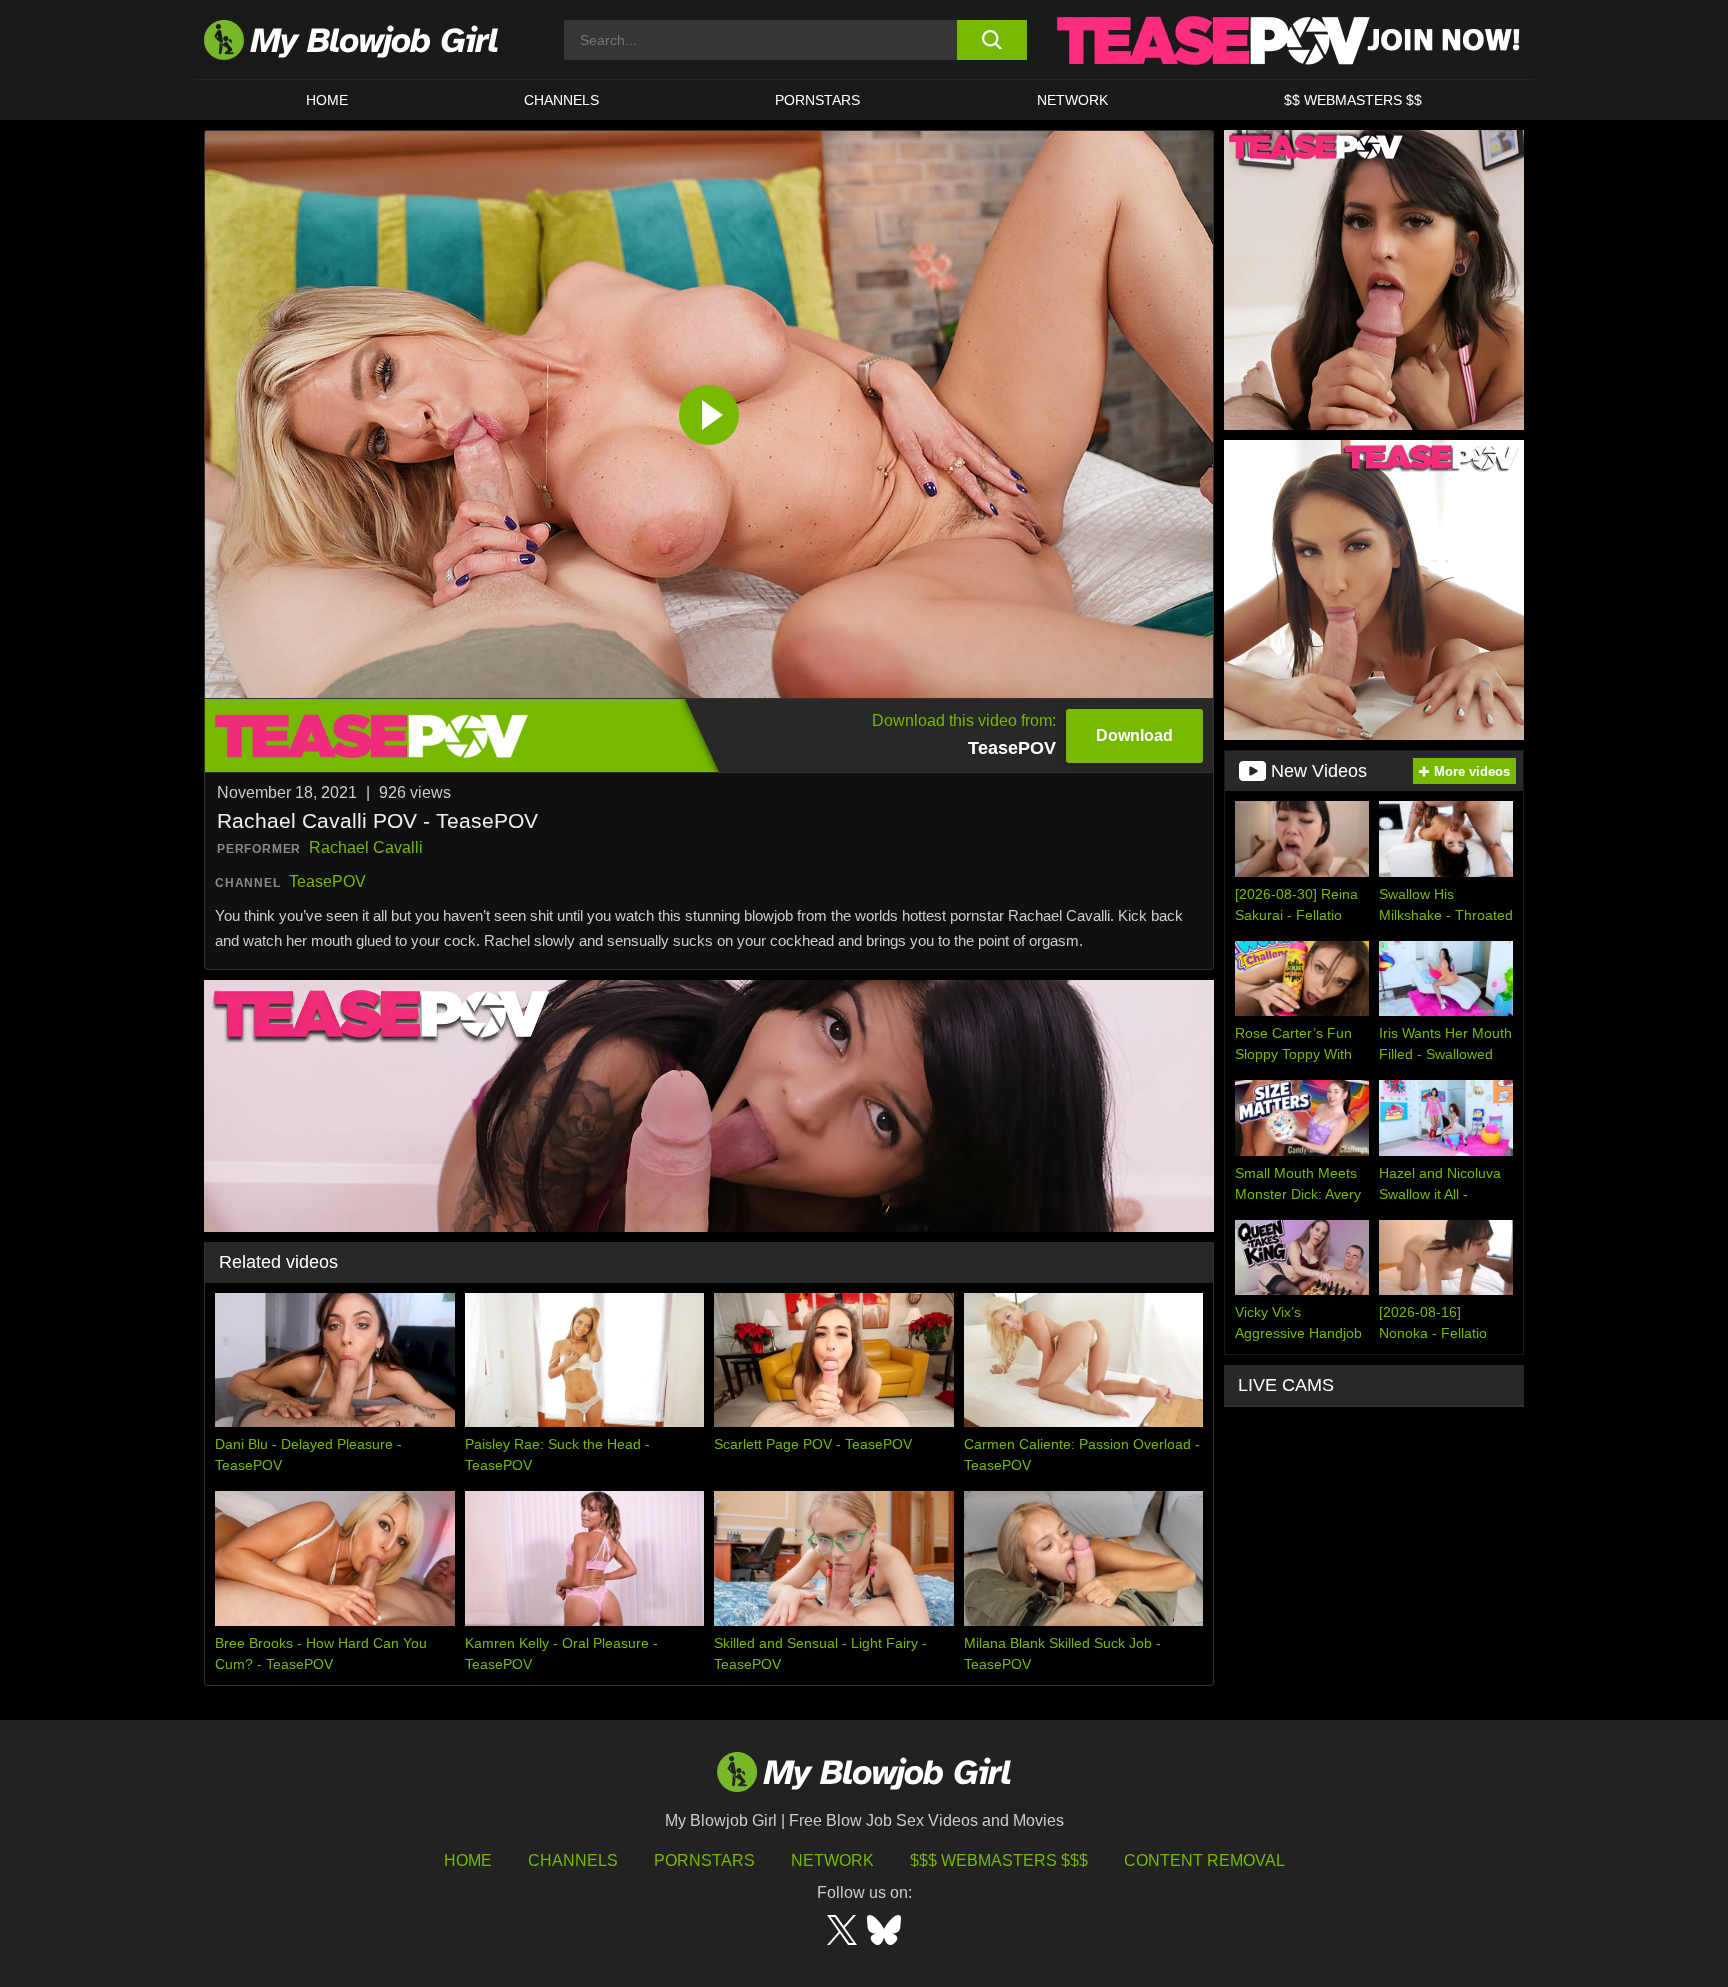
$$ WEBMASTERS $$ (1353, 100)
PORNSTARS (817, 100)
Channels (573, 1860)
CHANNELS (561, 100)
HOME (327, 100)
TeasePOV (327, 881)
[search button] (991, 40)
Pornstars (704, 1860)
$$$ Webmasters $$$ (999, 1860)
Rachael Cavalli (366, 847)
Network (1072, 100)
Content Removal (1204, 1860)
